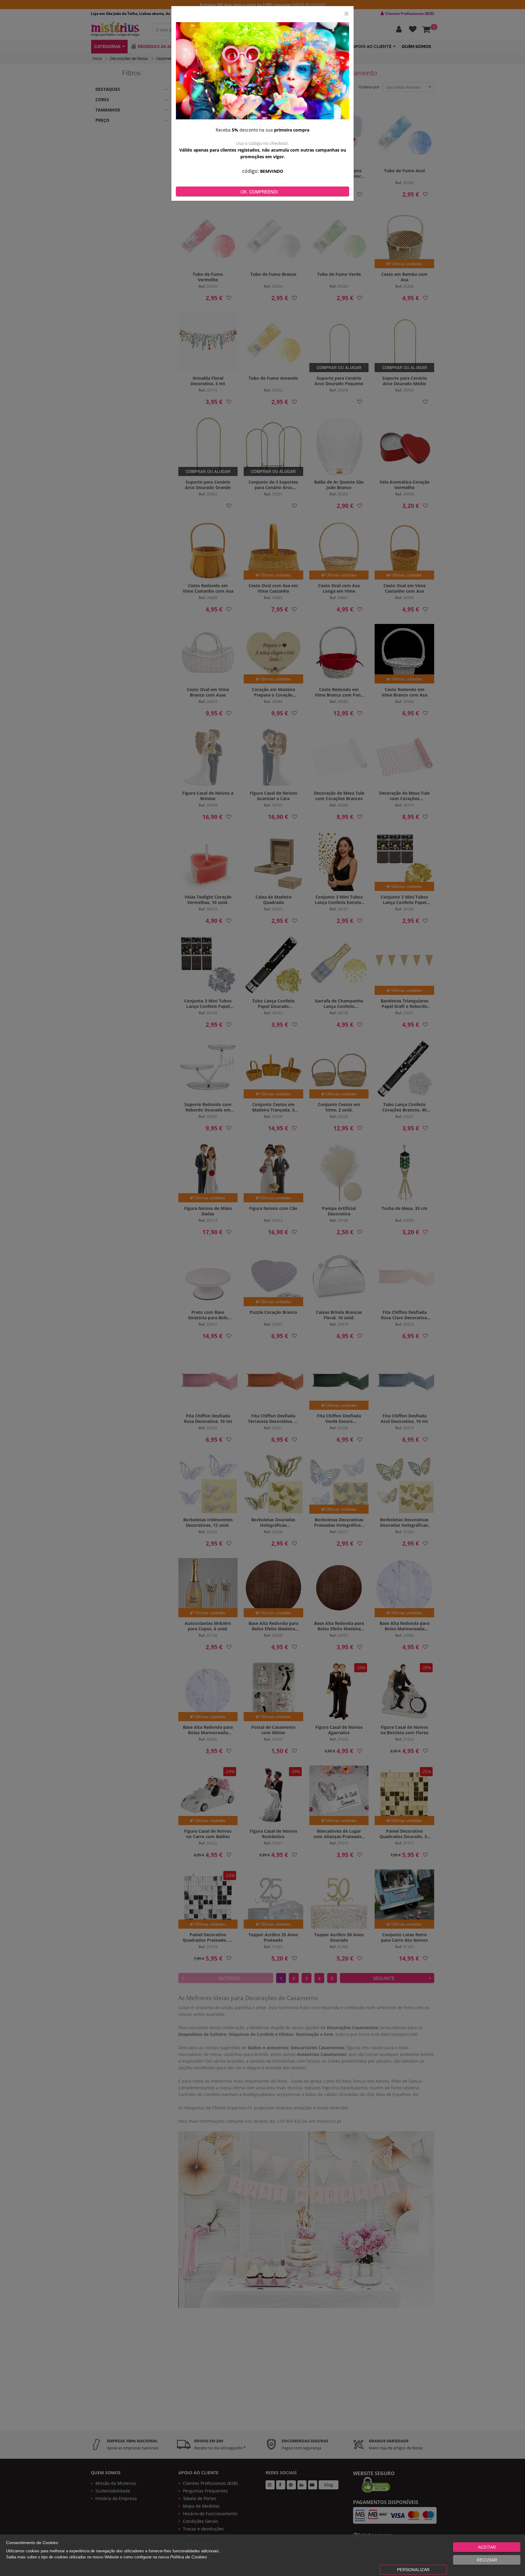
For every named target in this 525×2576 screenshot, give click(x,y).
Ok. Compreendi (259, 192)
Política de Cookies (189, 2557)
